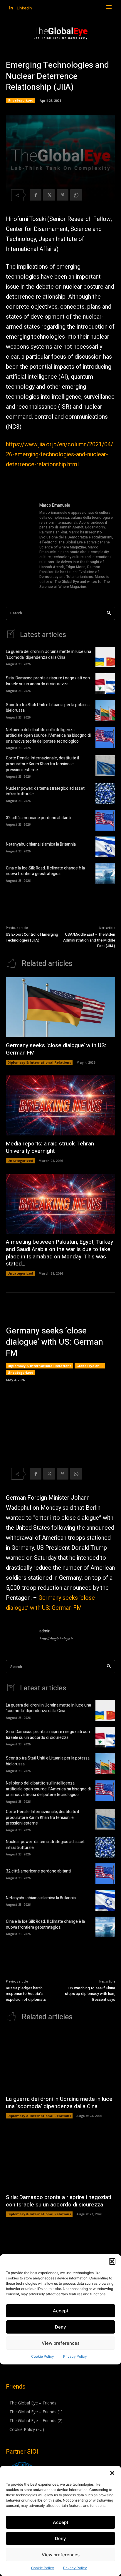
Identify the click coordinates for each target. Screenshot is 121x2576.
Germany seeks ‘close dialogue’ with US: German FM (56, 1049)
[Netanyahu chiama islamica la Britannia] (105, 847)
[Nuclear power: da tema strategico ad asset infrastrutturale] (105, 794)
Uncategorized (21, 100)
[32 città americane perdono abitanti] (105, 820)
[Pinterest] (63, 195)
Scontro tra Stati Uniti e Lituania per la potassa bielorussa (48, 708)
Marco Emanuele (55, 505)
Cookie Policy (43, 2568)
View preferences (61, 2555)
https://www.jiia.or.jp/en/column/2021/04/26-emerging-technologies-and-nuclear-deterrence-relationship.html (59, 454)
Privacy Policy (75, 2568)
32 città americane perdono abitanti (38, 818)
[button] (112, 2473)
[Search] (109, 613)
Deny (60, 2538)
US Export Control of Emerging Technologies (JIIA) (32, 937)
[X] (49, 195)
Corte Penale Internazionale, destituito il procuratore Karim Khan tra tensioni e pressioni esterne (42, 764)
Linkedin (24, 8)
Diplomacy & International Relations (39, 1062)
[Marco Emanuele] (20, 546)
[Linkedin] (11, 8)
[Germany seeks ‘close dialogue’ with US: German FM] (60, 1007)
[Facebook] (36, 195)
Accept (61, 2522)
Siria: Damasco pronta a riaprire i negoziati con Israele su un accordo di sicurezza (48, 681)
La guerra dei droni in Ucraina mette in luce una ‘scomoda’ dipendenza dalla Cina (48, 655)
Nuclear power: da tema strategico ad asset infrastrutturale (45, 791)
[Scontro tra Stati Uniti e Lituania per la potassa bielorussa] (105, 710)
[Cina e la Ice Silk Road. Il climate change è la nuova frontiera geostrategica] (105, 873)
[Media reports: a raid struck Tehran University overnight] (60, 1106)
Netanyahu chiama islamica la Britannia (41, 844)
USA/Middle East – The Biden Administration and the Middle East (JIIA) (89, 940)
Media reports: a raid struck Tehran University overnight (50, 1147)
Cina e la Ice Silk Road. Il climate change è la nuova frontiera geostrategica (45, 871)
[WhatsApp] (76, 195)
